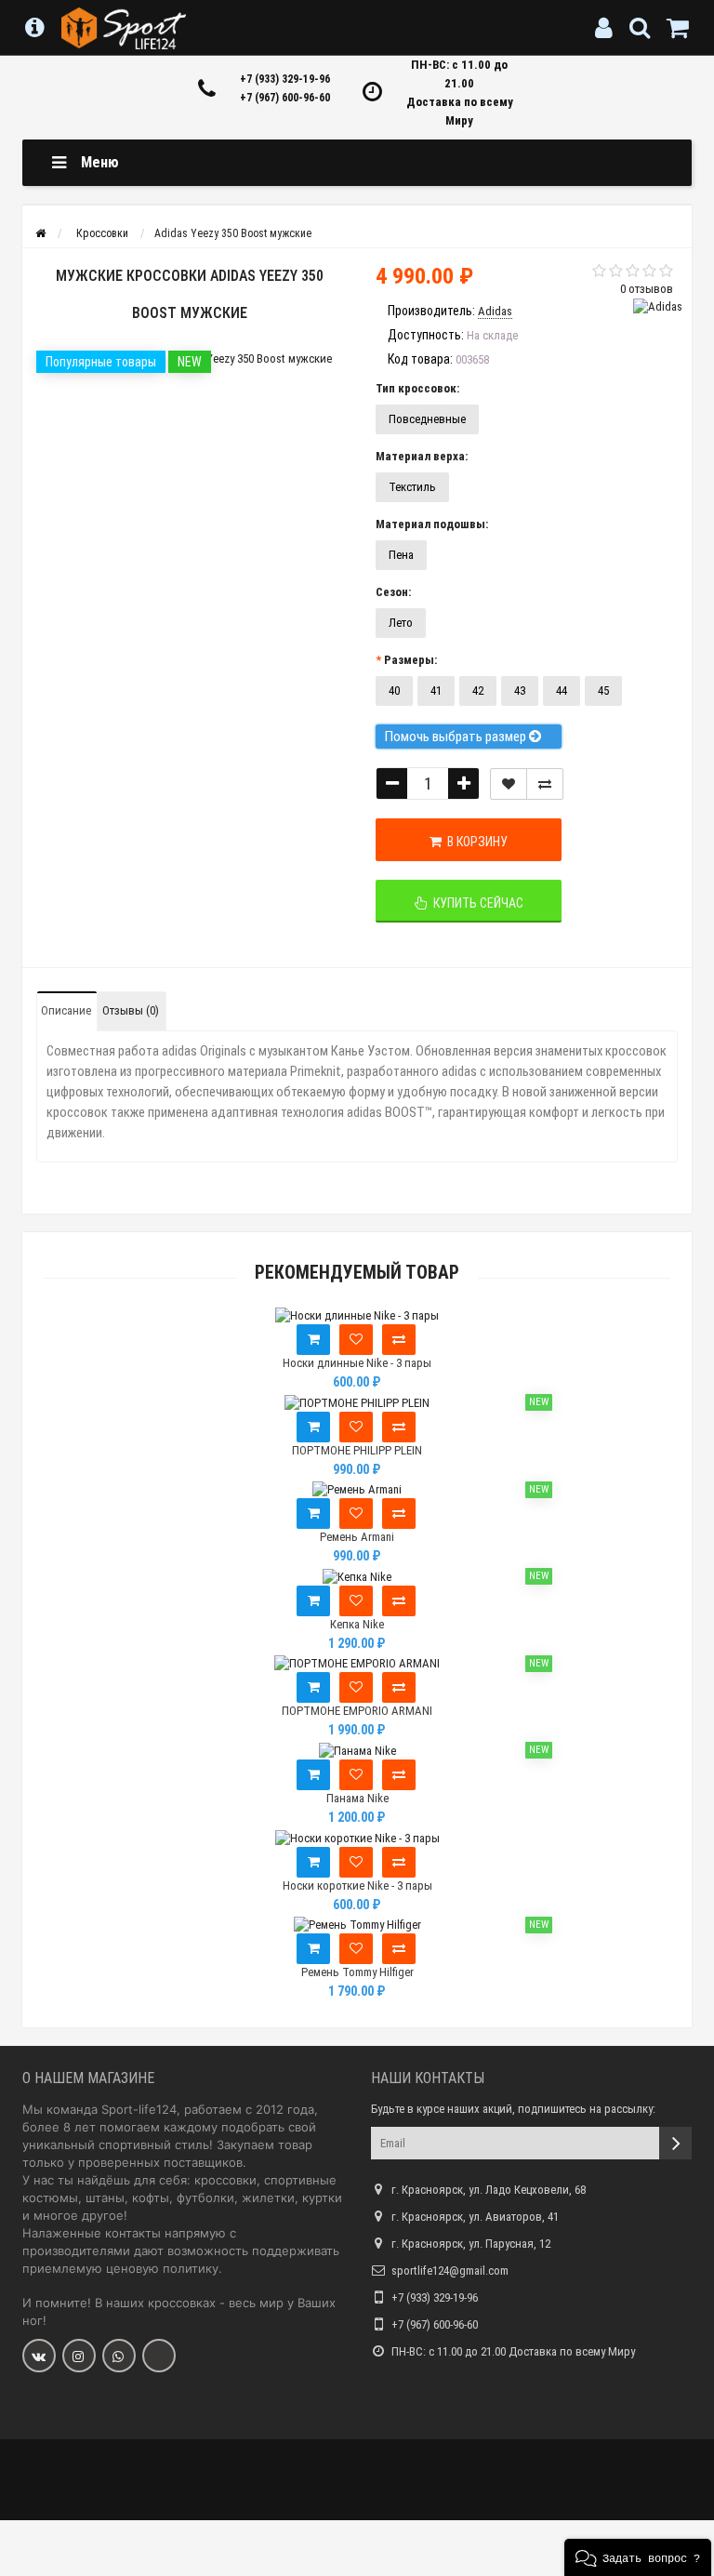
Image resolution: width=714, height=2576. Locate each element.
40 (394, 690)
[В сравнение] (545, 784)
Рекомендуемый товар (357, 1273)
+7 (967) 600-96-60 (285, 98)
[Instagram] (79, 2356)
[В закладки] (509, 784)
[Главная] (40, 233)
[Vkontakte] (39, 2356)
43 (520, 690)
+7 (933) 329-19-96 (285, 79)
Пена (401, 555)
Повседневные (427, 419)
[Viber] (159, 2356)
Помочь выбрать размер (457, 737)
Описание (66, 1010)
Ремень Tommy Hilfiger (357, 1972)
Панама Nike (357, 1798)
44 (562, 690)
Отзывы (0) (131, 1010)
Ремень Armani (357, 1537)
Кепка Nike (357, 1624)
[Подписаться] (675, 2143)
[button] (638, 2557)
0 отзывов (647, 289)
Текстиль (412, 487)
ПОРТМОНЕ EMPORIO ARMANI (357, 1711)
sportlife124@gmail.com (450, 2271)
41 (436, 690)
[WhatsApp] (119, 2356)
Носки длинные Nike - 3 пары (357, 1363)
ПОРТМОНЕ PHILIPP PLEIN (357, 1450)
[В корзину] (313, 1340)
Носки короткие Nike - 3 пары (357, 1886)
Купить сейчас (476, 903)
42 (478, 690)
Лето (401, 623)
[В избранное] (356, 1340)
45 (603, 690)
